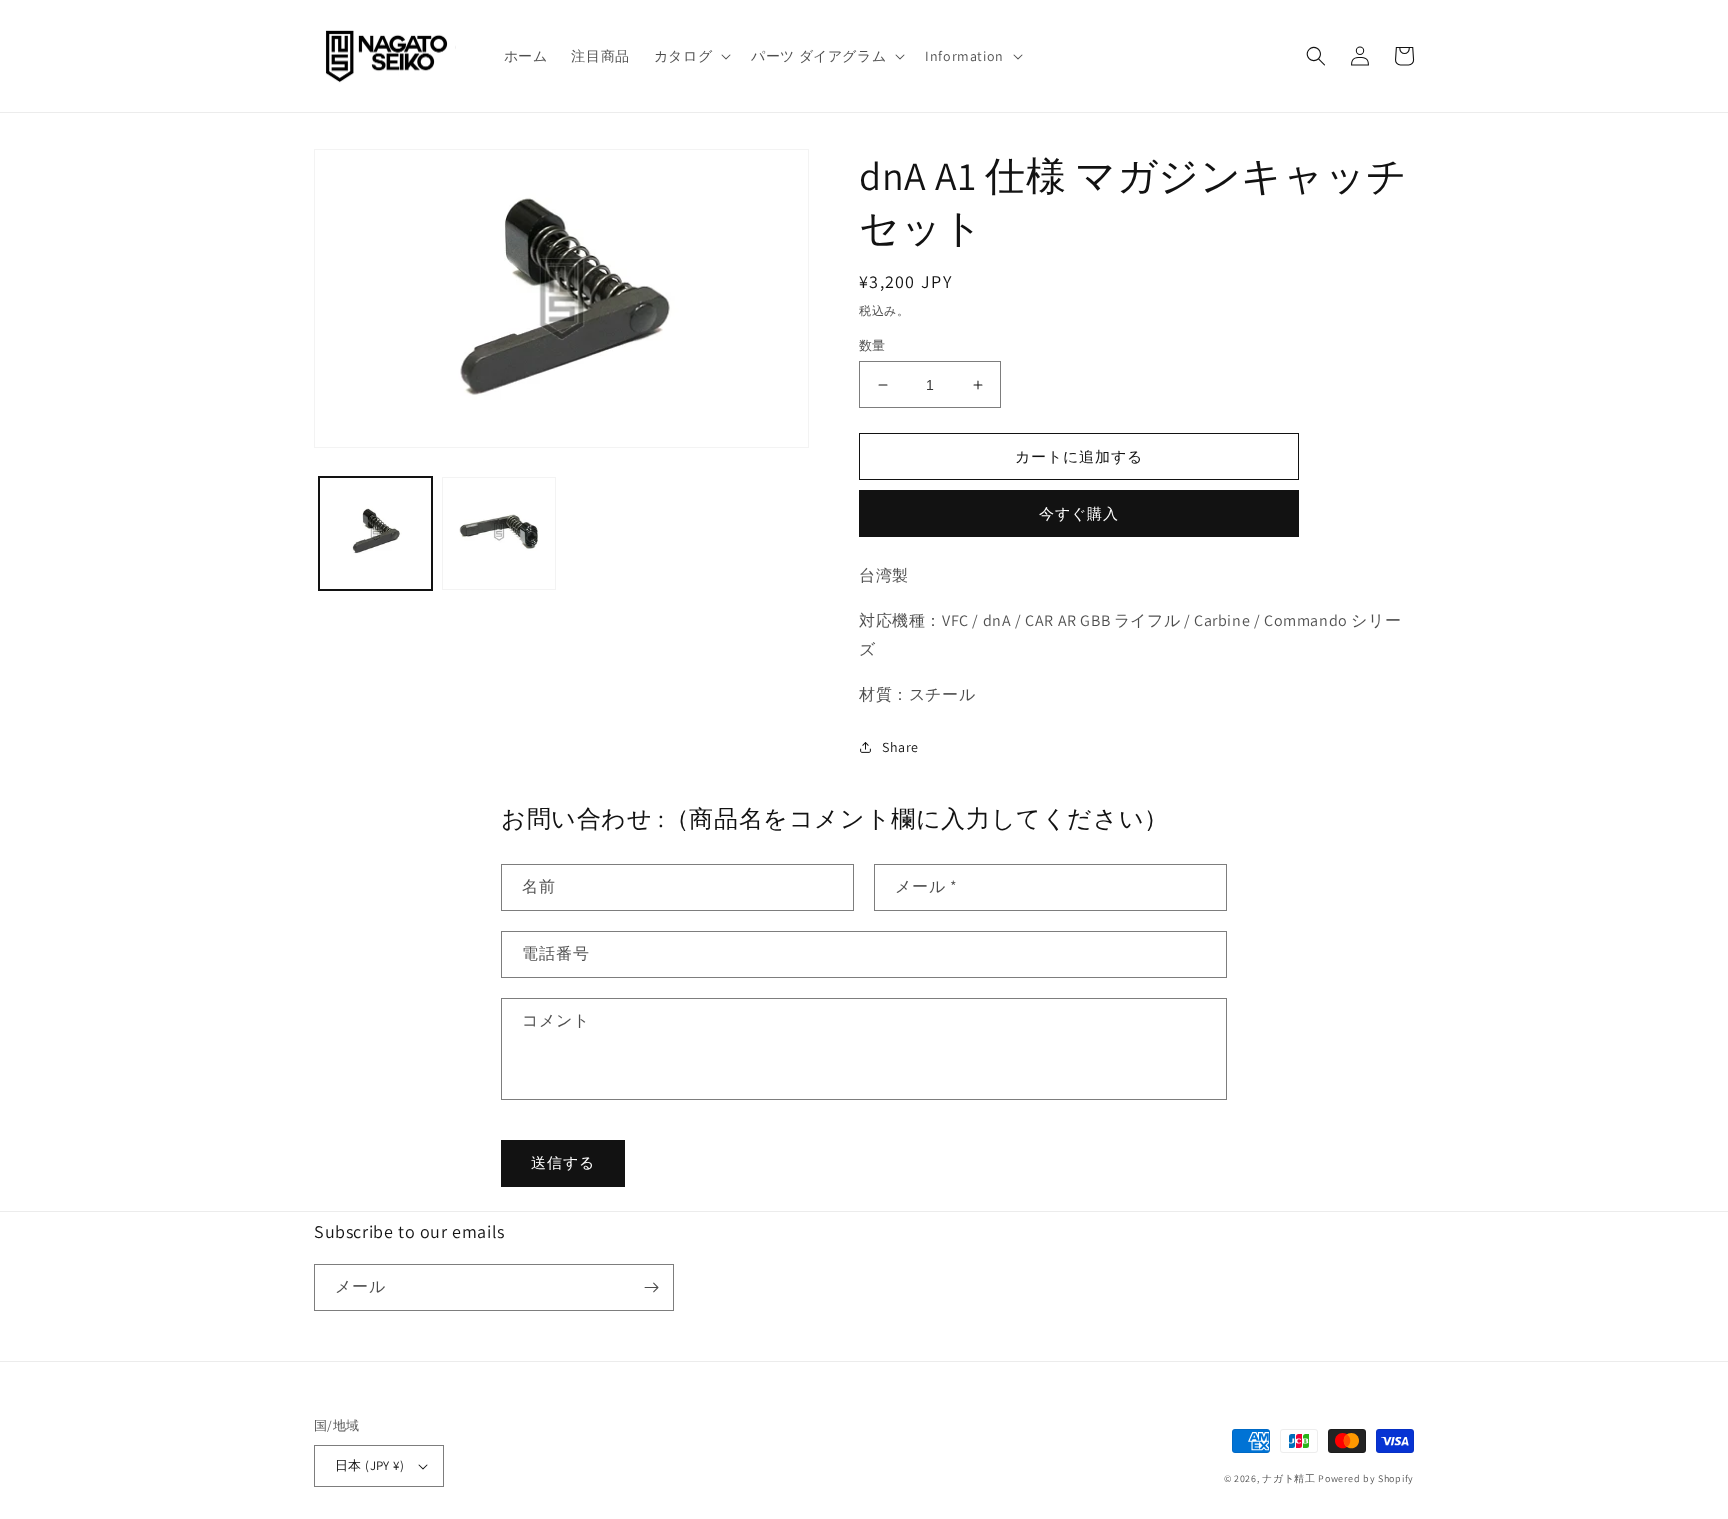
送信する (563, 1162)
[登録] (651, 1287)
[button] (690, 56)
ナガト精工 (1289, 1478)
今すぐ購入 (1079, 513)
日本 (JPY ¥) (369, 1465)
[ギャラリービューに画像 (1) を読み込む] (375, 533)
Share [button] (900, 747)
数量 (872, 345)
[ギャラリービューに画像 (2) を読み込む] (498, 533)
